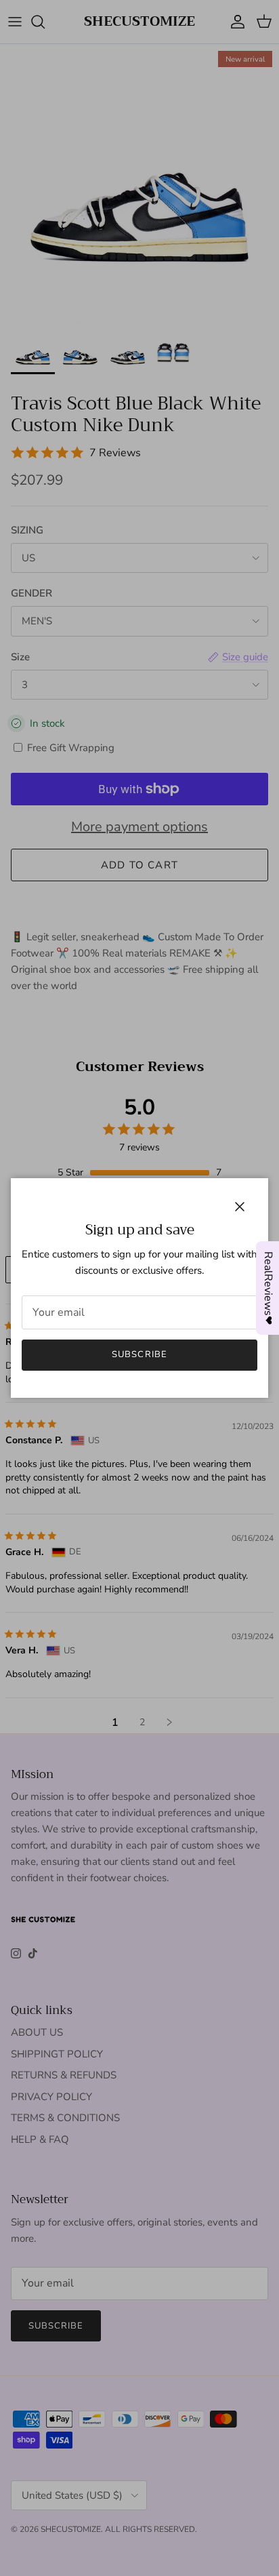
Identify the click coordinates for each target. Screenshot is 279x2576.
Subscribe (139, 1354)
